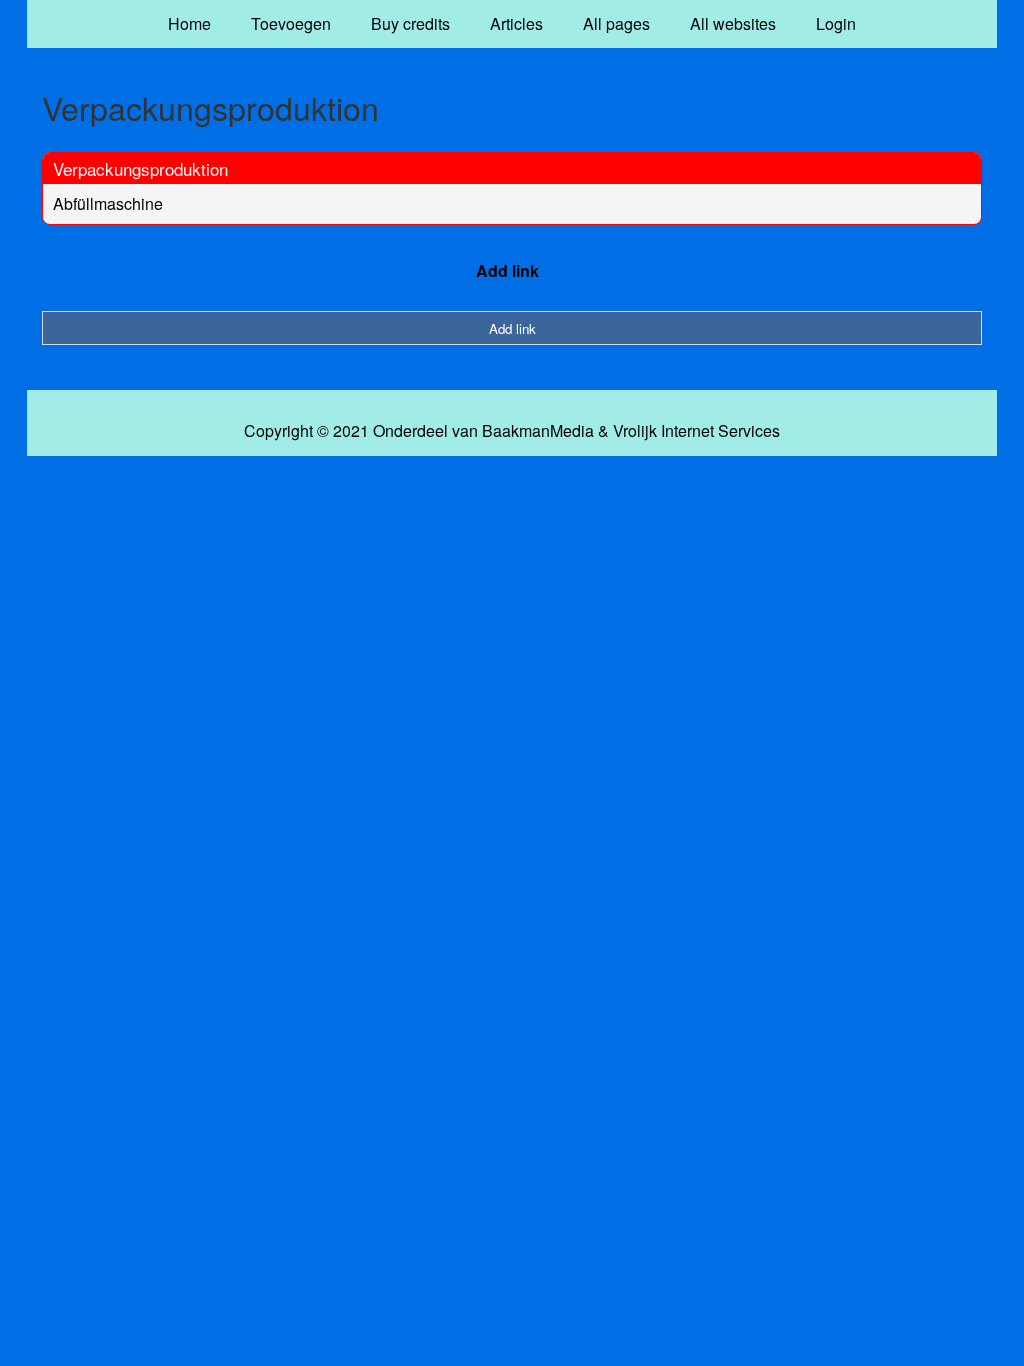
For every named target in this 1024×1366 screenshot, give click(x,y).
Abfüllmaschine (108, 203)
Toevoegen (291, 23)
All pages (616, 23)
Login (836, 23)
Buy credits (410, 23)
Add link (507, 270)
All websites (733, 23)
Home (189, 23)
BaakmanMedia (538, 431)
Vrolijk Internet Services (696, 431)
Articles (516, 23)
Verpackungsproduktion (140, 168)
